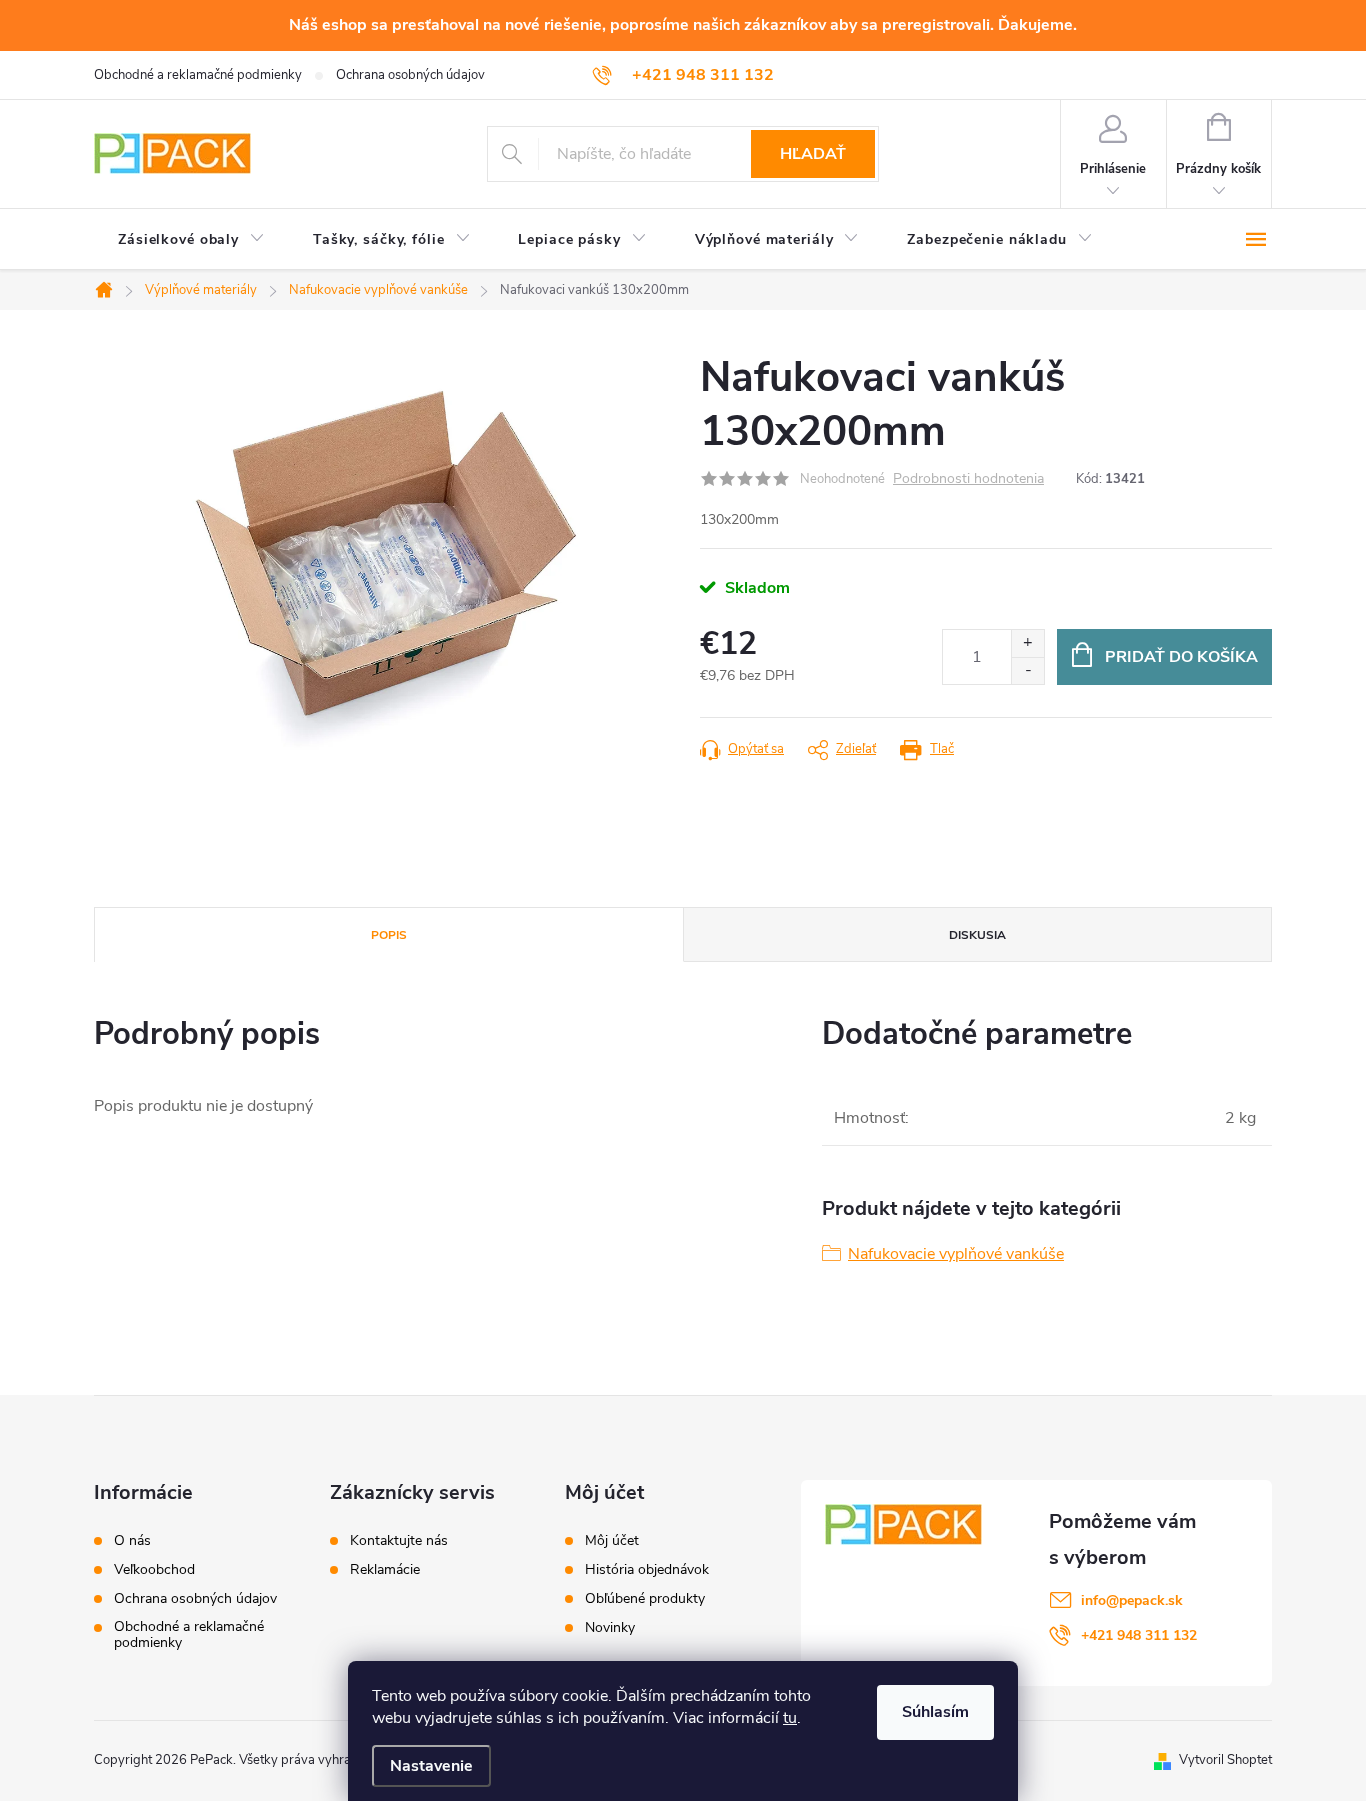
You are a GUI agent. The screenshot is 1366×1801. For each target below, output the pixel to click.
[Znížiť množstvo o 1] (1027, 670)
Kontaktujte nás (399, 1541)
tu (790, 1718)
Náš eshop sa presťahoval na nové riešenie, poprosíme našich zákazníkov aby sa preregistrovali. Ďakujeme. (683, 25)
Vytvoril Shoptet (1225, 1760)
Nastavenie (431, 1766)
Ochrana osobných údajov (410, 75)
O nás (132, 1541)
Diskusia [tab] (977, 935)
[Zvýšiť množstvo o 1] (1027, 643)
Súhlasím (935, 1712)
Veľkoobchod (154, 1570)
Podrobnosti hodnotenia (968, 479)
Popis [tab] (389, 935)
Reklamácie (385, 1570)
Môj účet (612, 1541)
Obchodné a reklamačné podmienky (198, 75)
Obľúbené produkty (645, 1599)
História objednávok (647, 1570)
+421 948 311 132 (1139, 1635)
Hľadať (813, 154)
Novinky (610, 1628)
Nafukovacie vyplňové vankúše (956, 1254)
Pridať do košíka (1181, 657)
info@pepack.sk (1132, 1600)
